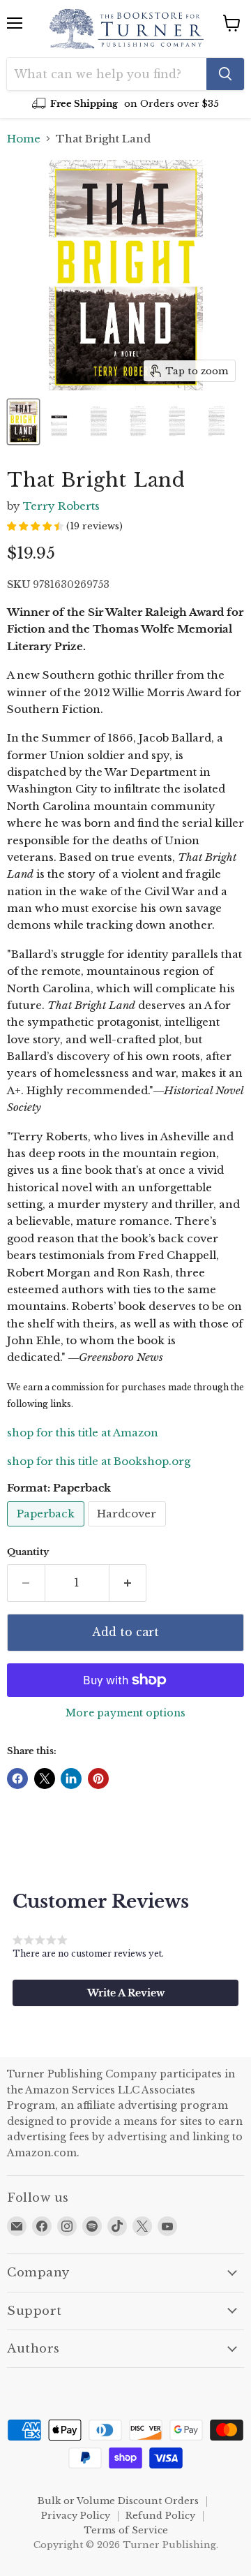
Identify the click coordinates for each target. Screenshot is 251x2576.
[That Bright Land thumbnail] (23, 422)
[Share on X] (45, 1779)
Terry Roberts (61, 506)
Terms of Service (126, 2530)
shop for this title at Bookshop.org (99, 1461)
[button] (125, 1993)
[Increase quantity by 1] (128, 1583)
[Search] (225, 74)
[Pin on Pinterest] (98, 1779)
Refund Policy (160, 2516)
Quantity (28, 1552)
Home (24, 139)
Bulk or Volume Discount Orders (118, 2501)
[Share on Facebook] (17, 1779)
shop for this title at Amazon (83, 1433)
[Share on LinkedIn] (71, 1779)
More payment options (125, 1713)
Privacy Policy (76, 2516)
